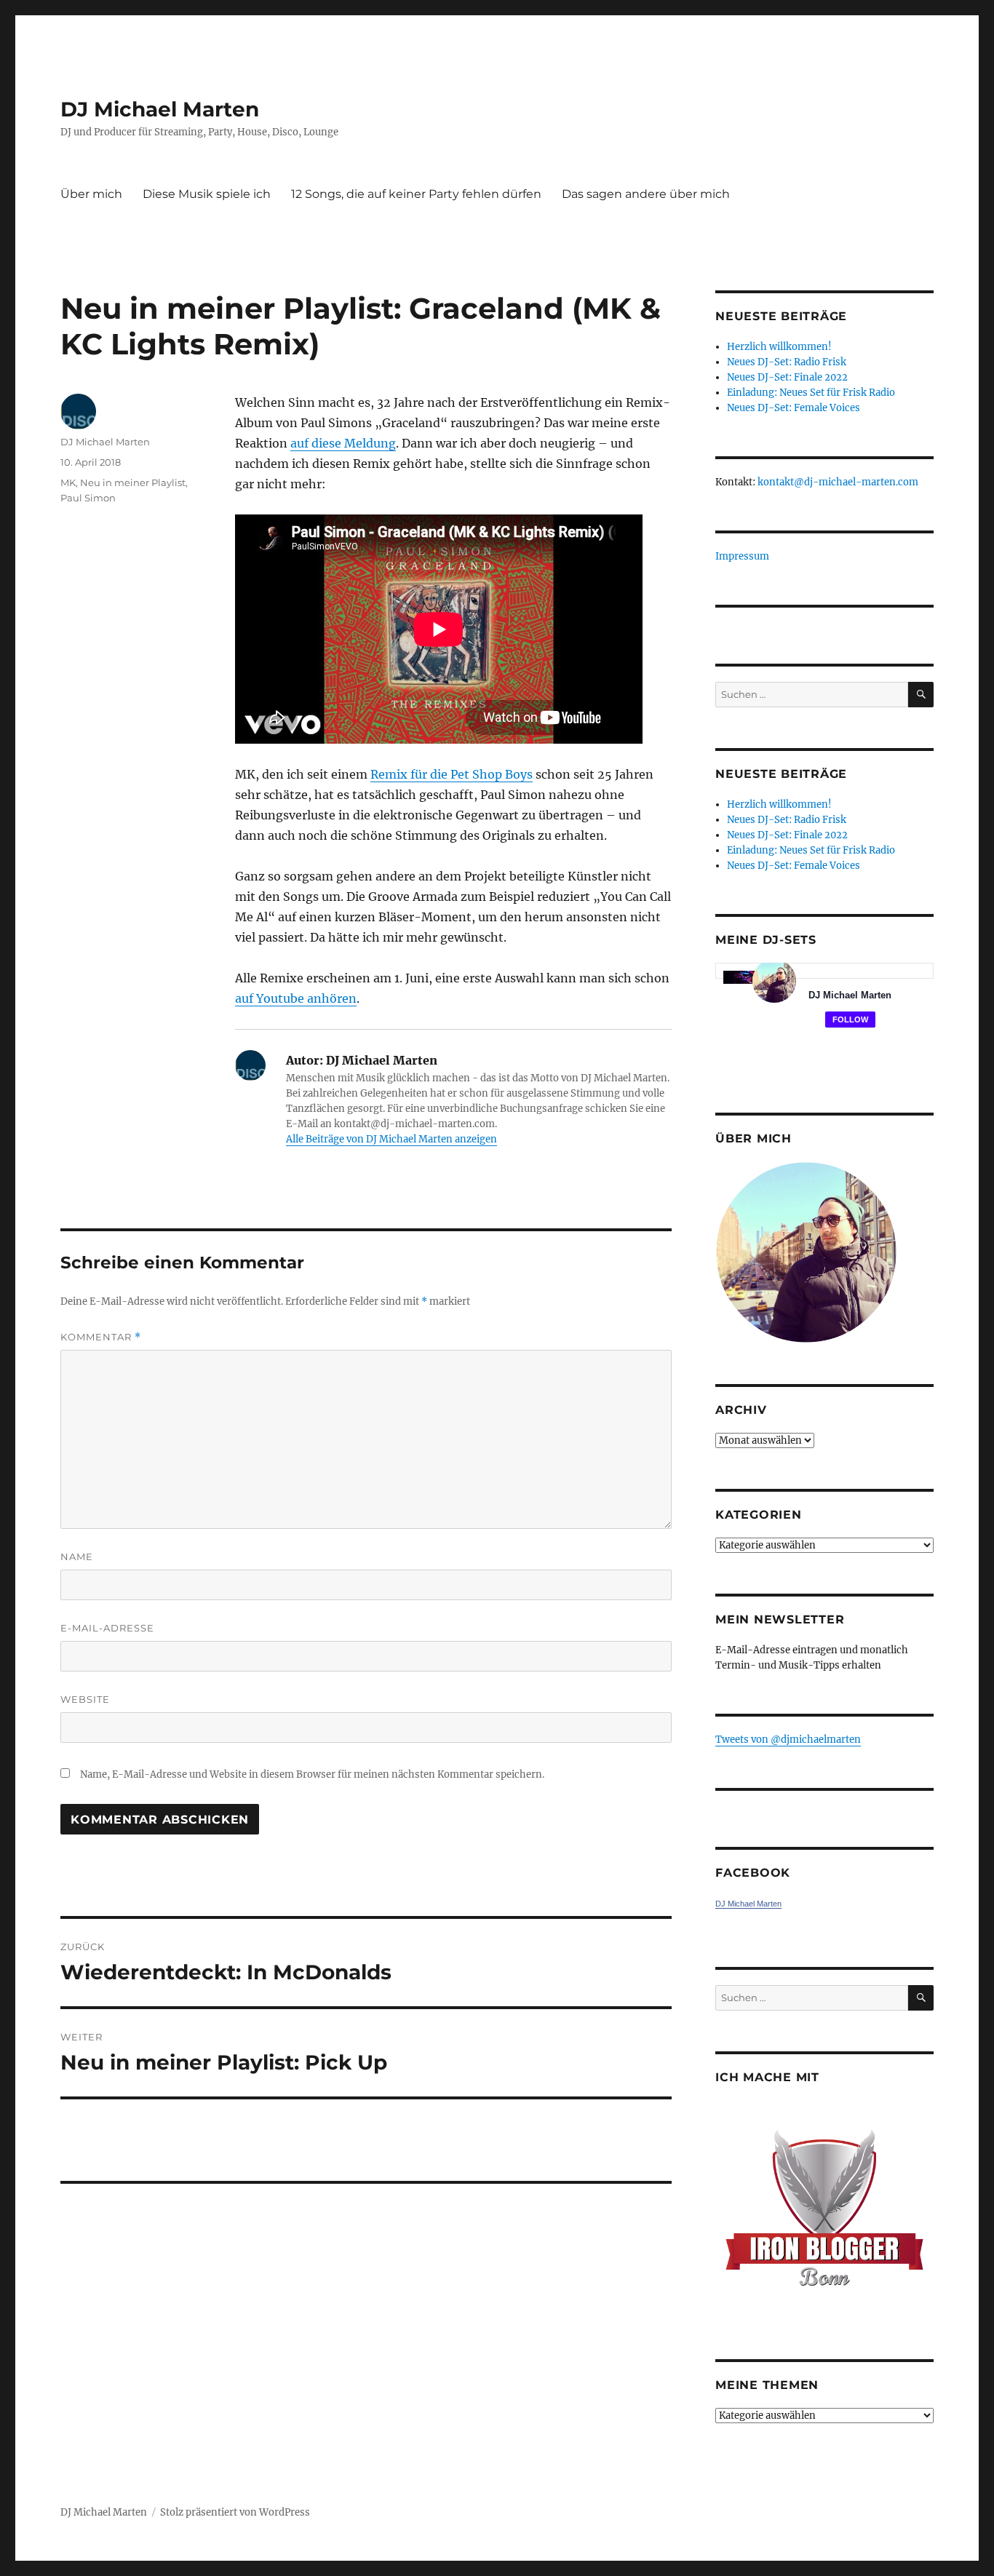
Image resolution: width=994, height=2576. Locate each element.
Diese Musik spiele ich (207, 194)
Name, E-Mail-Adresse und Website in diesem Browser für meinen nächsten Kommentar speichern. (312, 1774)
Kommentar (101, 1337)
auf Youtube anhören (296, 998)
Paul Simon (88, 498)
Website (85, 1699)
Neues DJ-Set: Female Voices (794, 408)
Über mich (91, 194)
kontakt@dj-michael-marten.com (838, 482)
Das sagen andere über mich (646, 194)
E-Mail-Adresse (107, 1628)
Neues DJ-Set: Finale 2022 (787, 377)
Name (77, 1557)
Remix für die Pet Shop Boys (452, 774)
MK (68, 482)
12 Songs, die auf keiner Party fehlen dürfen (416, 194)
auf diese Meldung (343, 443)
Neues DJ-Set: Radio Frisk (787, 362)
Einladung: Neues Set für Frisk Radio (811, 393)
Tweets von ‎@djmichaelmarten (788, 1740)
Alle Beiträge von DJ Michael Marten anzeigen (391, 1139)
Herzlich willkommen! (779, 347)
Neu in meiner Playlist (133, 482)
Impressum (742, 556)
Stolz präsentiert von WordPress (235, 2512)
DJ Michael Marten (160, 109)
